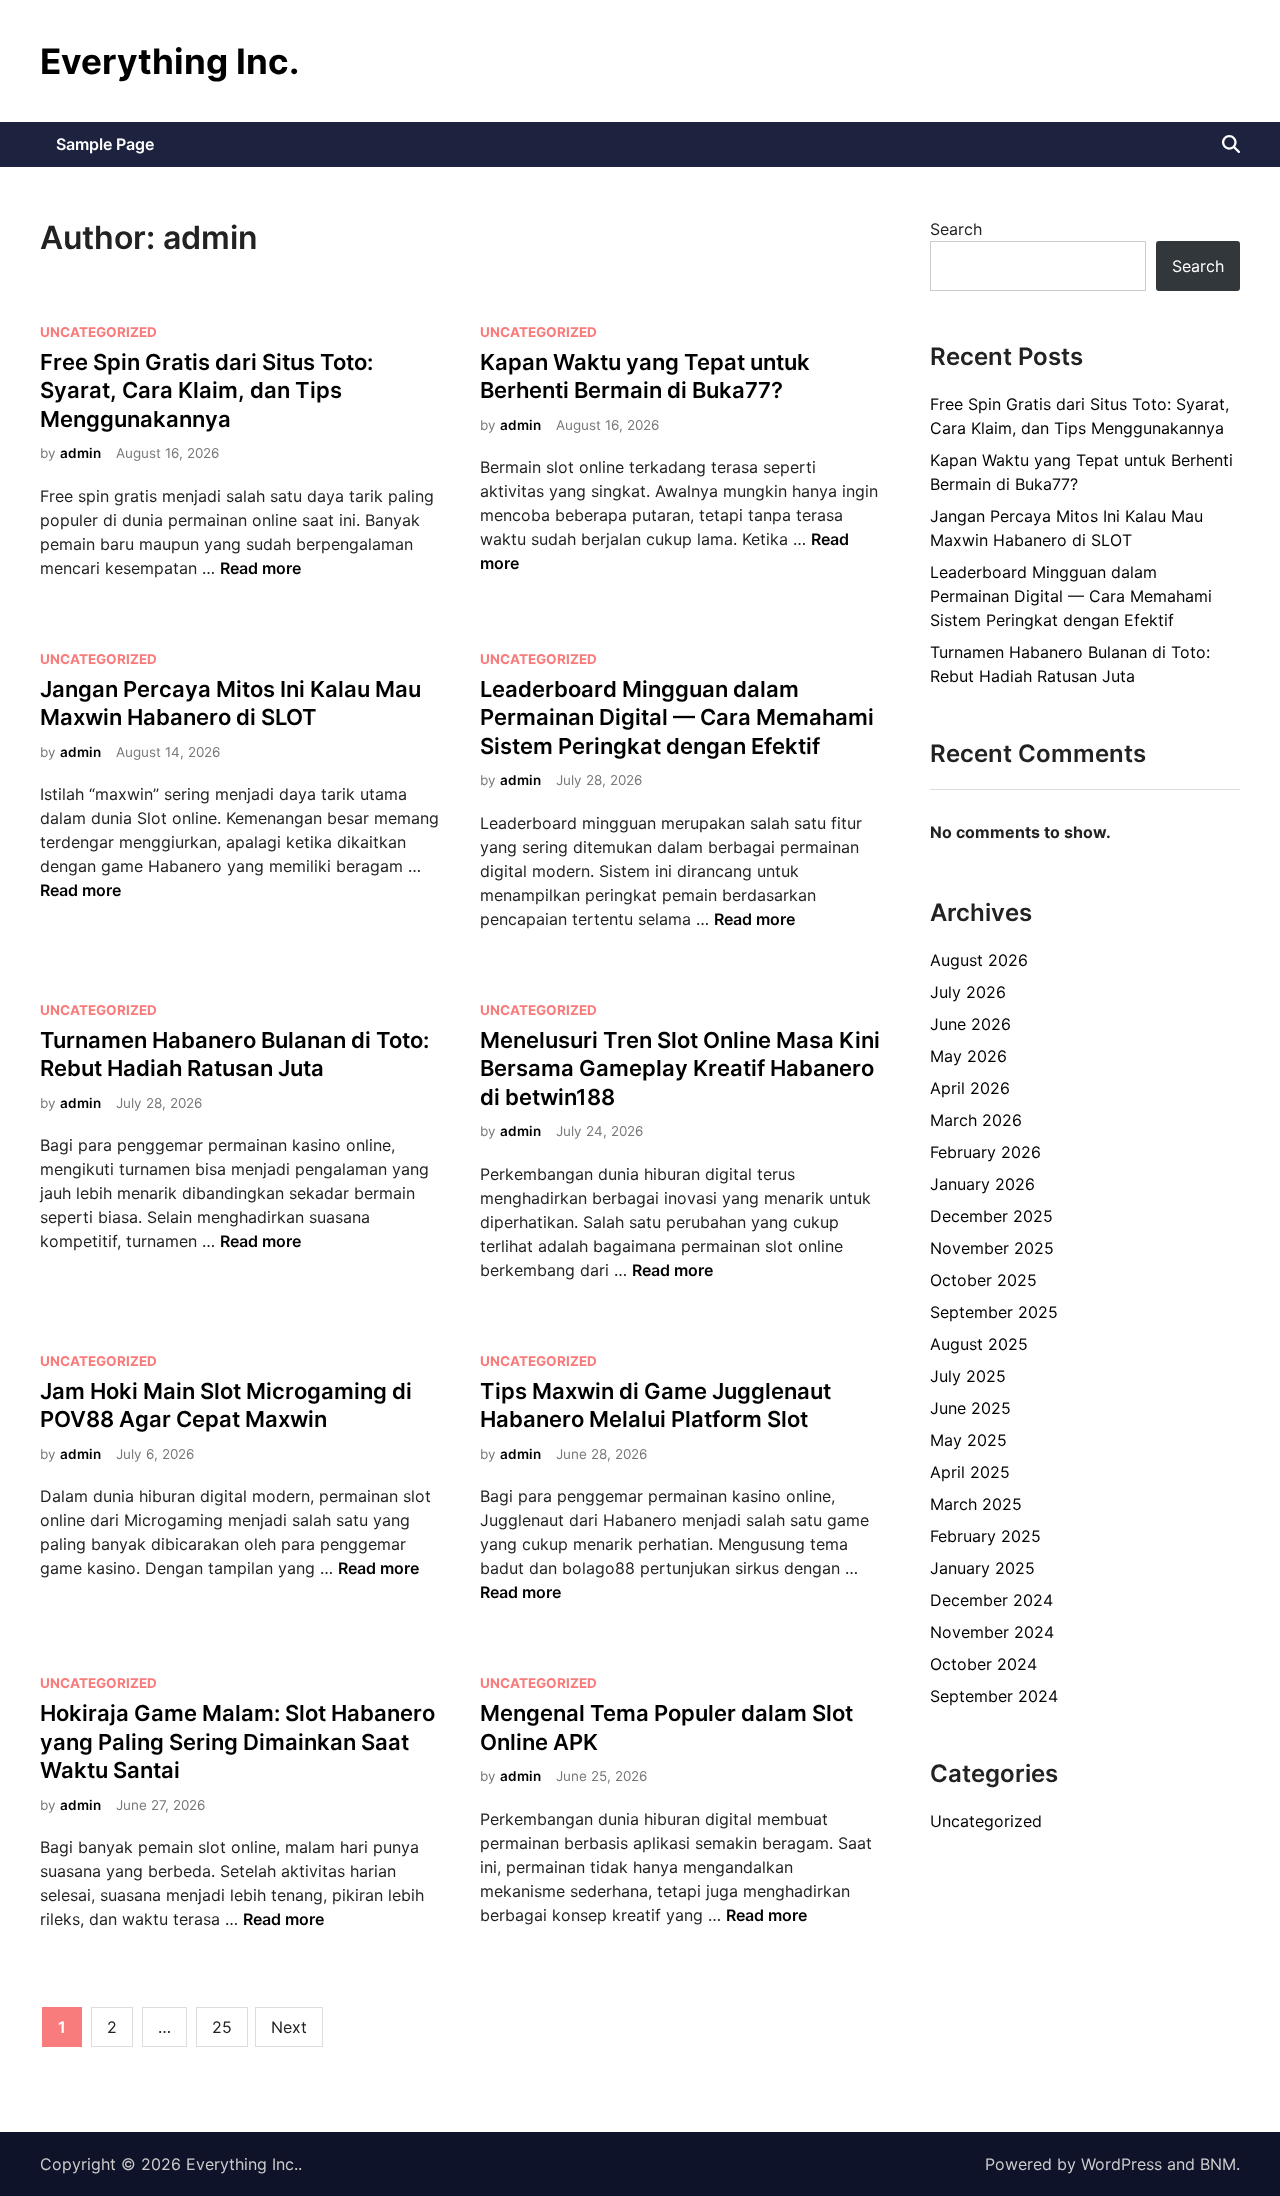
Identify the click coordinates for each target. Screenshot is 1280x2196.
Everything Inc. (169, 61)
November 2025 (992, 1248)
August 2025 (979, 1344)
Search (956, 229)
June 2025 (970, 1408)
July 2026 (968, 992)
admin (80, 453)
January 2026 (982, 1184)
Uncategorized (98, 332)
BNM (1218, 2164)
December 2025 (991, 1216)
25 (222, 2027)
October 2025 (983, 1280)
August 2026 (979, 960)
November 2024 (992, 1632)
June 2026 (970, 1024)
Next (289, 2027)
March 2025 (976, 1504)
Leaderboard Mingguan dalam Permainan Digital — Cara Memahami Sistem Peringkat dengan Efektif (677, 717)
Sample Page (105, 144)
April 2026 (970, 1088)
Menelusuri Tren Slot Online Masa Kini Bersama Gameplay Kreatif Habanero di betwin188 (680, 1068)
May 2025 (968, 1440)
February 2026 (985, 1152)
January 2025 (982, 1568)
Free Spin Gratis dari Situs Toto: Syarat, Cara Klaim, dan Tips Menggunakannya (206, 390)
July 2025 (968, 1376)
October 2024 (983, 1664)
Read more (260, 568)
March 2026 (976, 1120)
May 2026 (968, 1056)
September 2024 (994, 1696)
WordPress (1121, 2164)
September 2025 (994, 1312)
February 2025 (985, 1536)
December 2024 (991, 1600)
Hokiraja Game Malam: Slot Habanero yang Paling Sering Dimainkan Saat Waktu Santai (237, 1741)
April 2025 (970, 1472)
